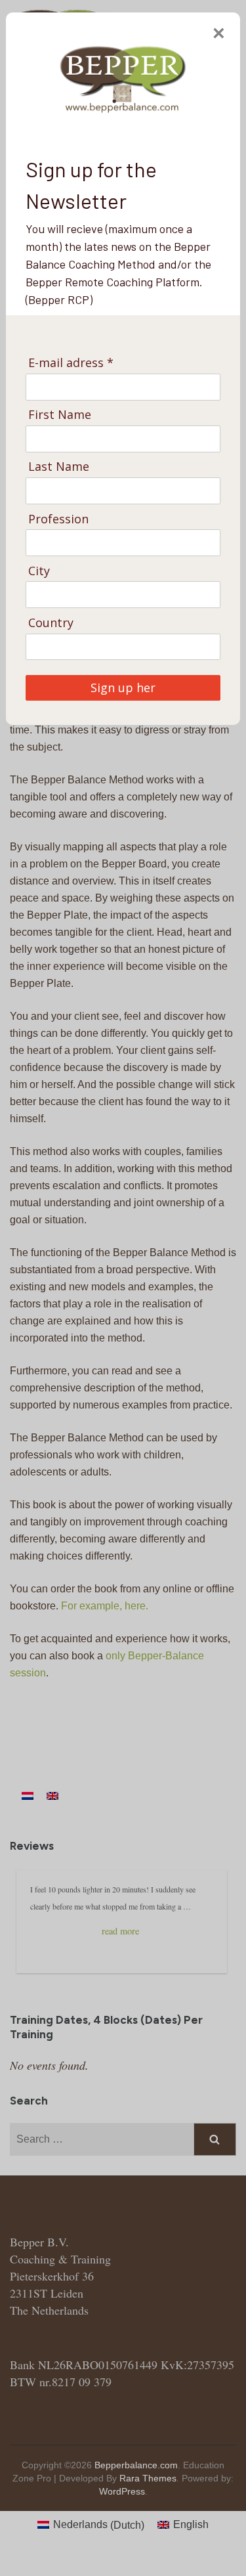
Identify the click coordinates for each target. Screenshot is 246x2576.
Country (51, 623)
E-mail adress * (71, 363)
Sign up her (123, 688)
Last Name (59, 467)
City (39, 571)
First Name (60, 415)
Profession (58, 519)
